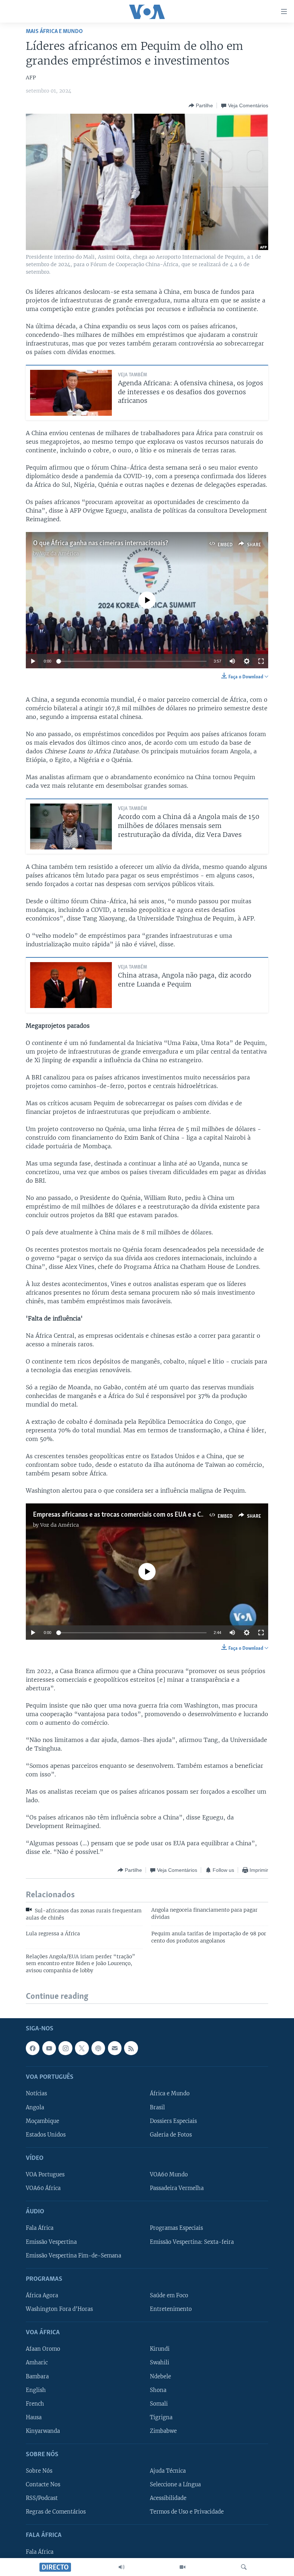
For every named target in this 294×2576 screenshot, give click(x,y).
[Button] (201, 105)
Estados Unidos (46, 2135)
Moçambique (42, 2121)
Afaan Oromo (43, 2349)
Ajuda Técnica (168, 2471)
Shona (158, 2390)
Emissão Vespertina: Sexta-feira (192, 2242)
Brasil (157, 2108)
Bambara (37, 2377)
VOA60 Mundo (169, 2175)
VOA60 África (43, 2189)
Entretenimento (171, 2309)
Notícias (36, 2094)
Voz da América (60, 554)
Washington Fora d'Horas (59, 2309)
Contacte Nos (43, 2485)
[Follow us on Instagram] (65, 2048)
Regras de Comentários (56, 2512)
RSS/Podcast (42, 2499)
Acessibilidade (168, 2499)
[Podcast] (98, 2048)
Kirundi (160, 2349)
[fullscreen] (261, 661)
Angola (35, 2108)
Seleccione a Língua (175, 2485)
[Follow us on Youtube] (49, 2048)
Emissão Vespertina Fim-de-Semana (73, 2256)
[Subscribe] (115, 2048)
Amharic (37, 2363)
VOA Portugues (45, 2175)
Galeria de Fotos (171, 2135)
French (35, 2404)
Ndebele (160, 2377)
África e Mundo (170, 2094)
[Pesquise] (244, 2567)
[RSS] (131, 2048)
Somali (159, 2404)
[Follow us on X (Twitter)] (82, 2048)
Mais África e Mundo (54, 31)
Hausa (34, 2417)
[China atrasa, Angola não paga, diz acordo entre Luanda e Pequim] (71, 985)
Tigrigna (161, 2417)
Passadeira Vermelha (177, 2189)
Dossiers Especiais (173, 2121)
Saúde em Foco (169, 2295)
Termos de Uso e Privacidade (187, 2512)
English (36, 2390)
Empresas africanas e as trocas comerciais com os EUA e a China (123, 1515)
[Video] (182, 2567)
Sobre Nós (39, 2471)
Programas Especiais (176, 2228)
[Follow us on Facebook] (33, 2048)
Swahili (160, 2363)
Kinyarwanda (43, 2431)
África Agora (42, 2295)
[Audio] (122, 2567)
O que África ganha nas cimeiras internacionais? (101, 543)
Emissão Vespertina (51, 2242)
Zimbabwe (163, 2431)
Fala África (40, 2228)
